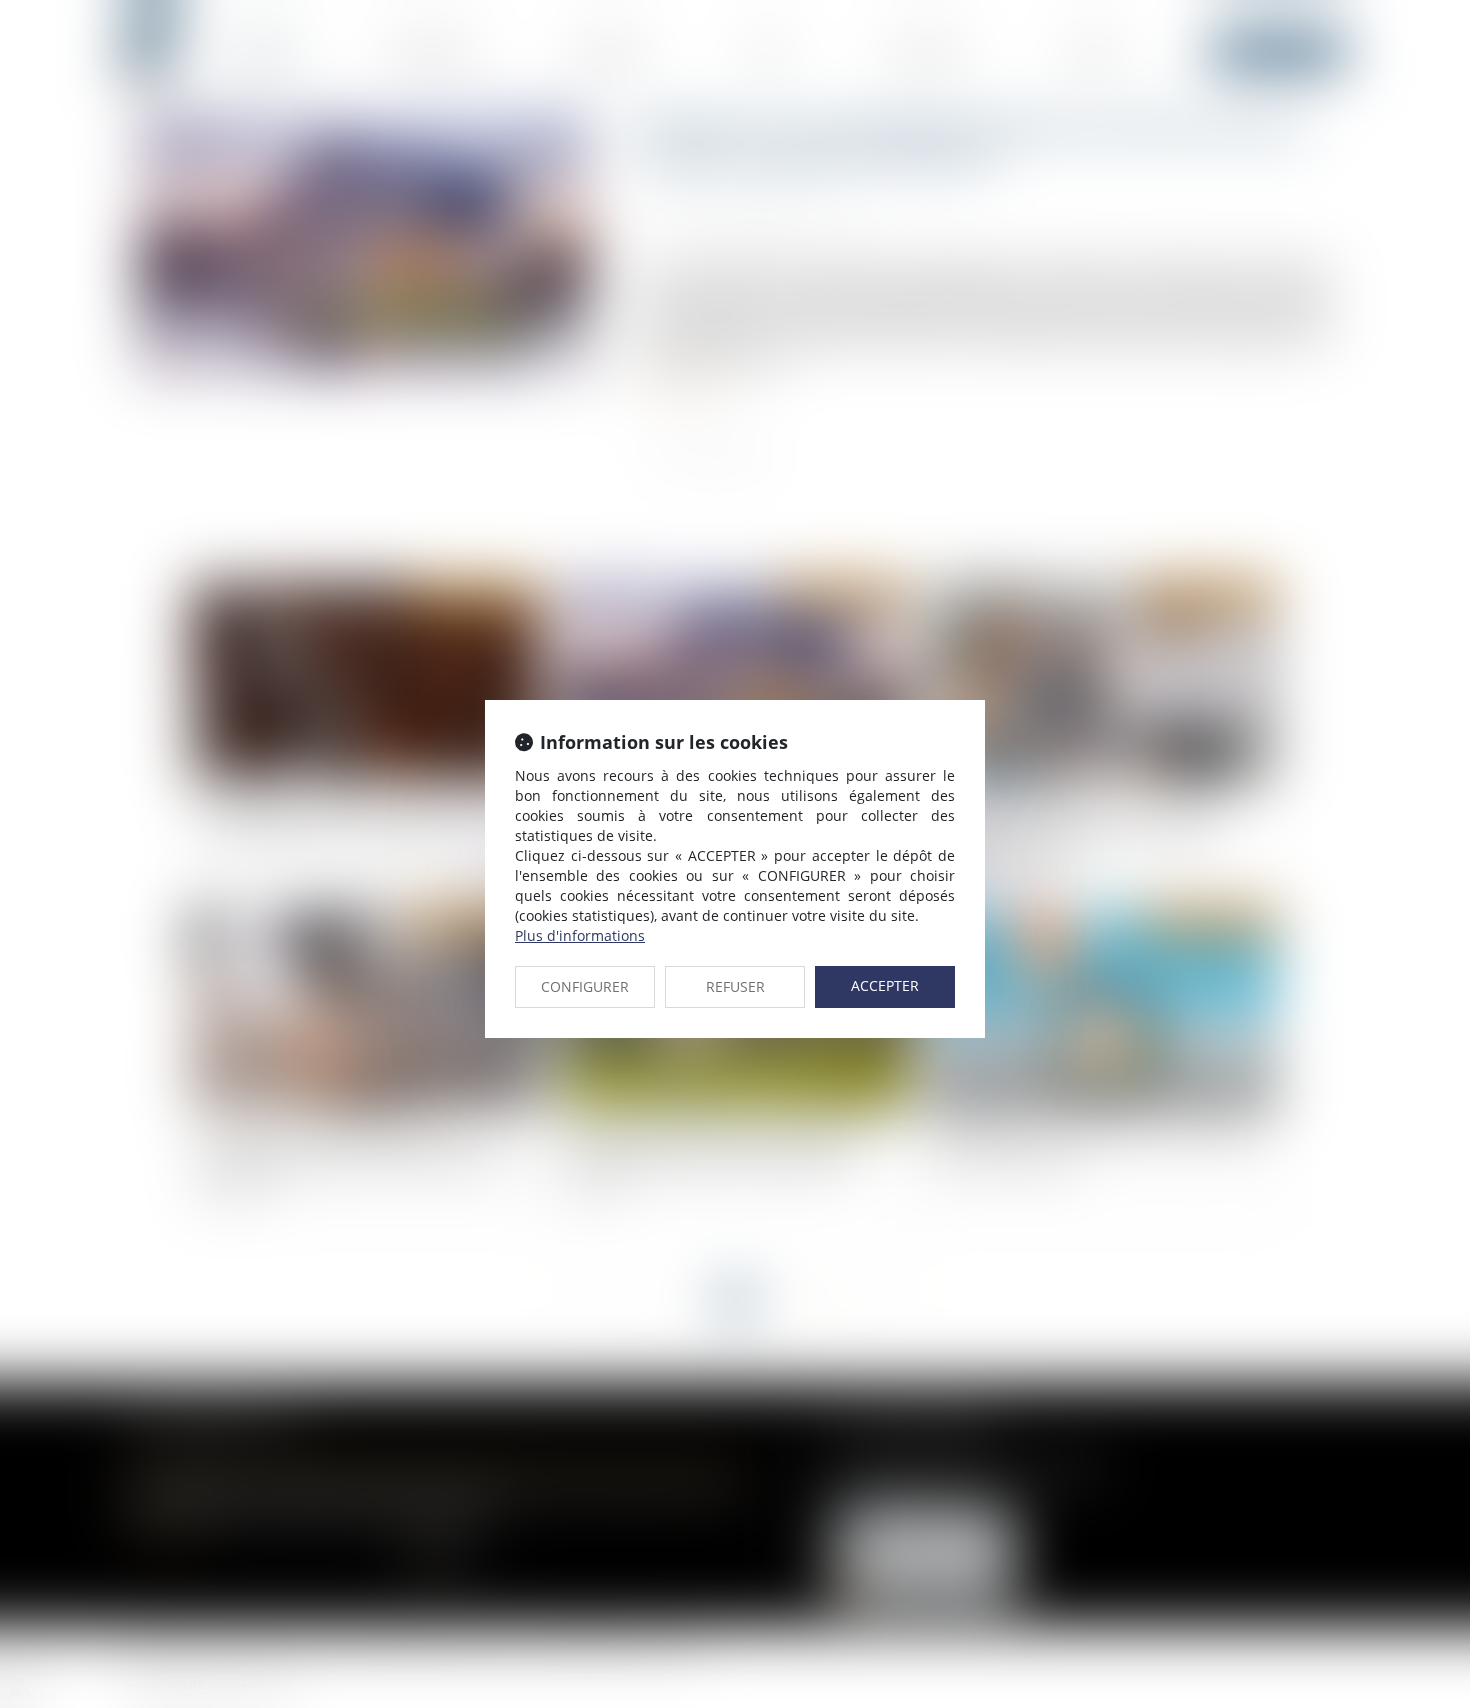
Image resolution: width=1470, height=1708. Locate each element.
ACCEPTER (885, 985)
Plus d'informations (580, 935)
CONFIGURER (585, 986)
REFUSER (735, 986)
